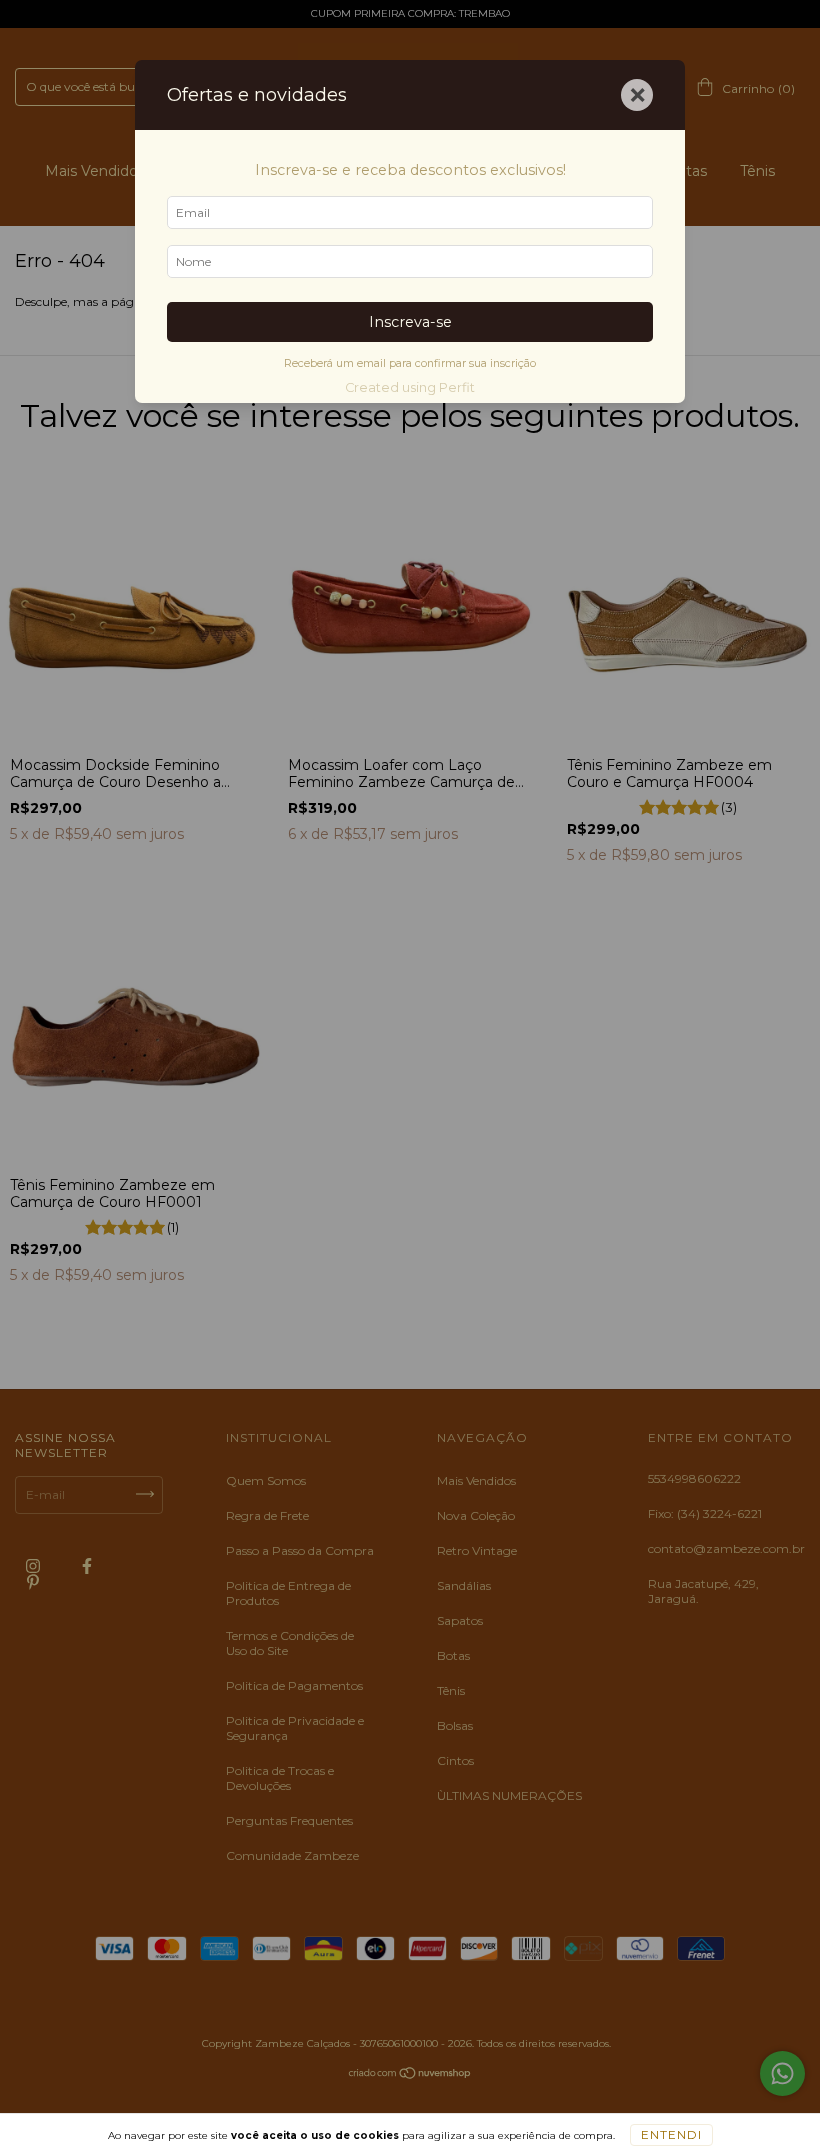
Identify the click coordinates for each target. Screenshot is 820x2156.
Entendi (671, 2134)
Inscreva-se (410, 322)
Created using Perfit (410, 387)
